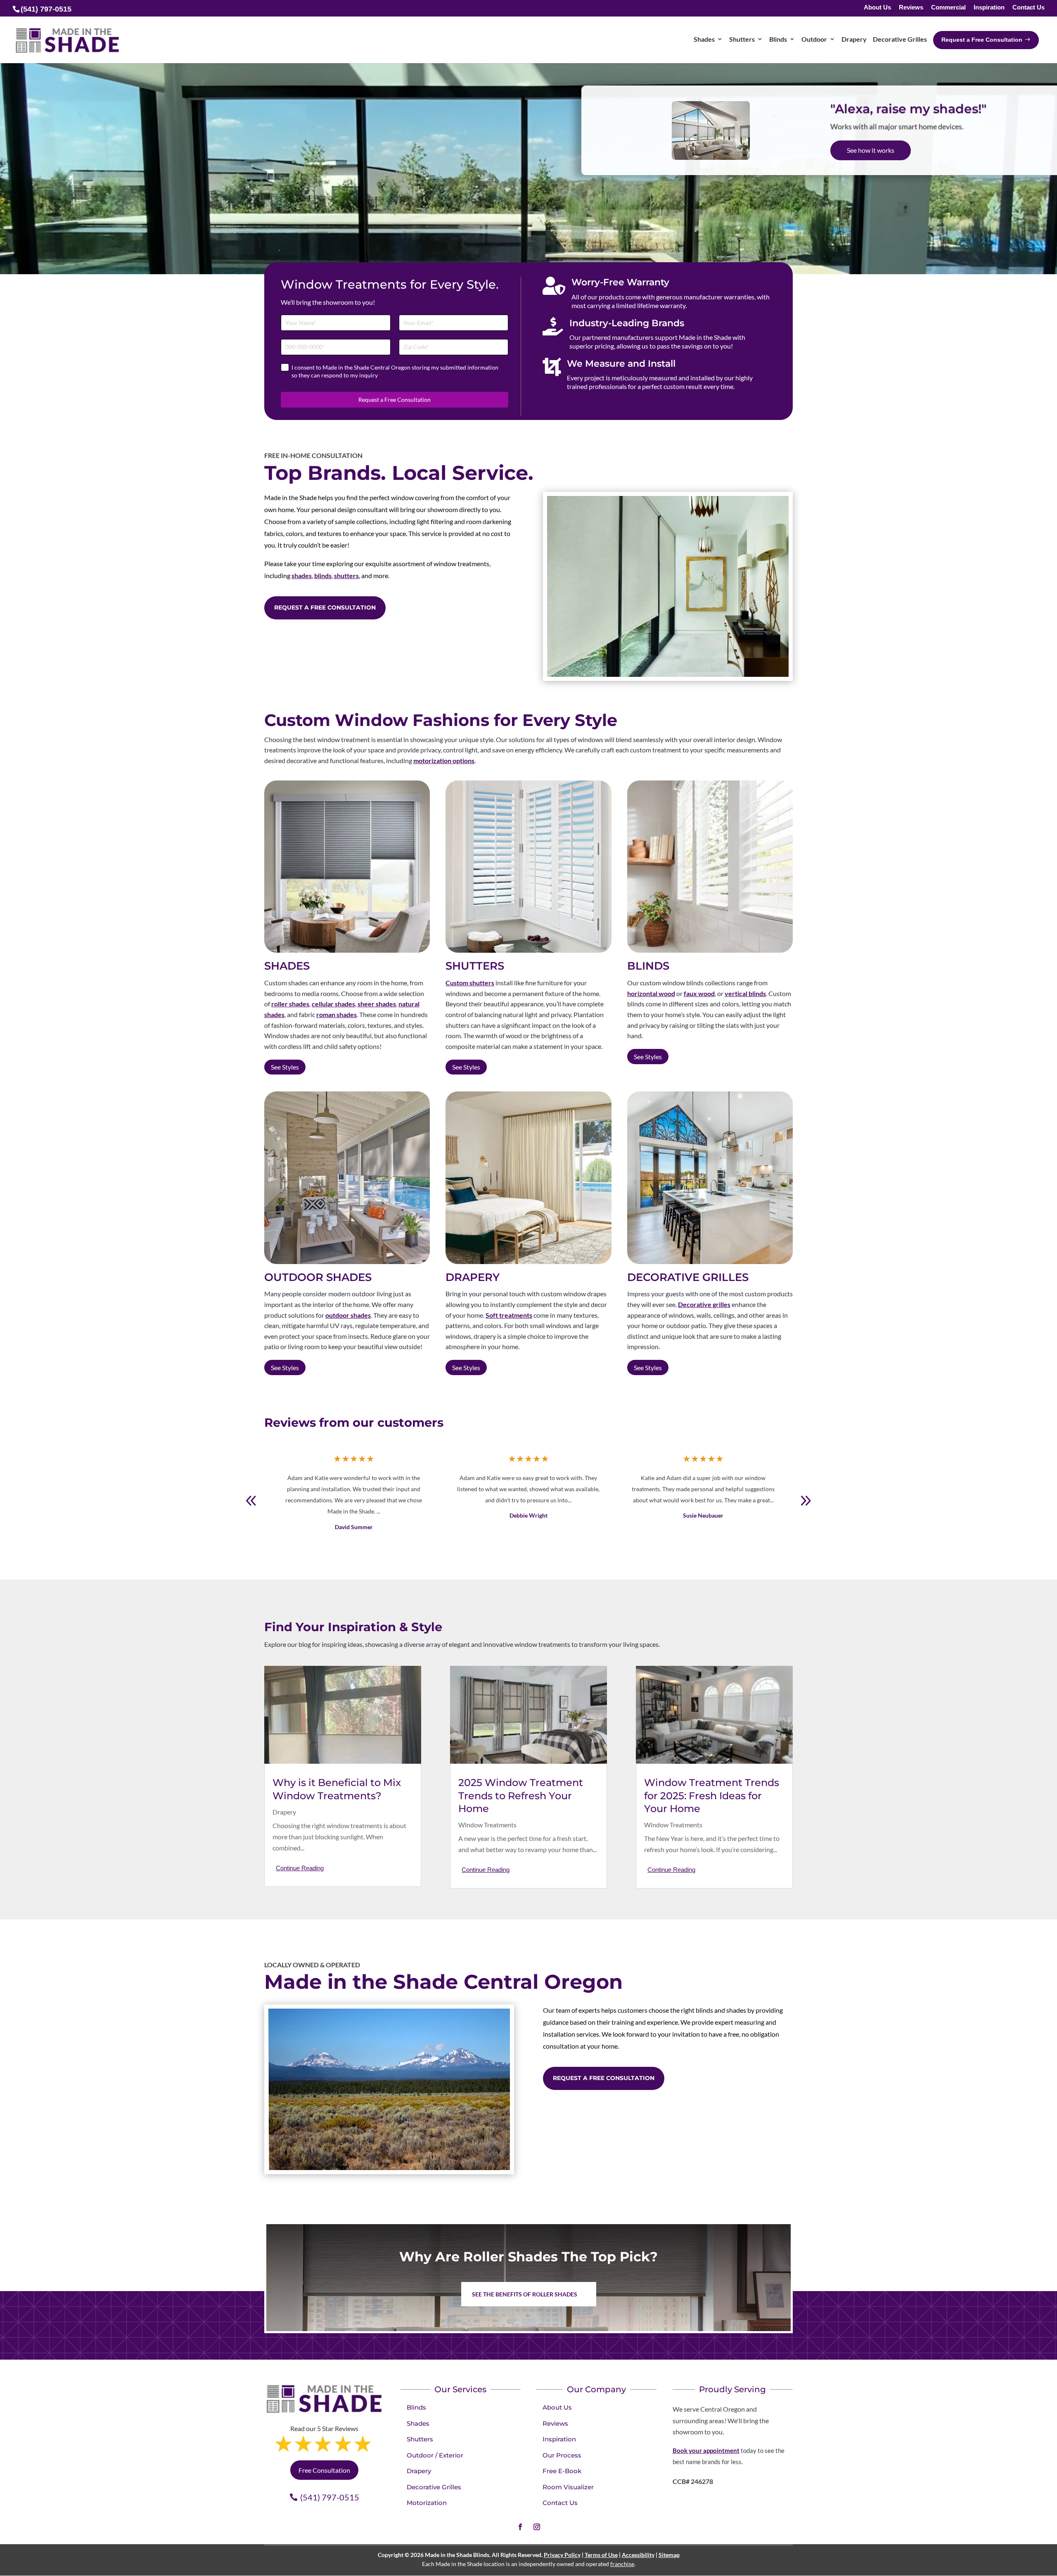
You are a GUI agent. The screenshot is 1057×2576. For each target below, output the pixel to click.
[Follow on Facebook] (520, 2527)
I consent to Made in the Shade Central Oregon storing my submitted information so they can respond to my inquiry (395, 371)
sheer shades (377, 1004)
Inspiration (989, 8)
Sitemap (669, 2555)
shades (302, 575)
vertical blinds (745, 993)
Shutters (420, 2439)
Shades (418, 2423)
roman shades (337, 1014)
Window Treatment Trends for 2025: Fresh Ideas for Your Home (712, 1795)
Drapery (284, 1812)
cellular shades (333, 1004)
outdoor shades (348, 1315)
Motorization (427, 2503)
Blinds (416, 2407)
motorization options (444, 760)
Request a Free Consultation (395, 400)
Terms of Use (601, 2555)
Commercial (948, 8)
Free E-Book (562, 2471)
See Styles (285, 1067)
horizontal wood (651, 993)
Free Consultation (873, 157)
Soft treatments (509, 1315)
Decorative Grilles (434, 2487)
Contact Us (1029, 8)
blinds (323, 575)
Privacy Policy (562, 2555)
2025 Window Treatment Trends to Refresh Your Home (521, 1795)
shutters (346, 575)
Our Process (562, 2455)
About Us (877, 8)
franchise (622, 2564)
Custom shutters (470, 983)
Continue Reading (300, 1868)
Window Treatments (487, 1825)
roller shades (290, 1004)
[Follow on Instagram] (537, 2527)
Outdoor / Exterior (435, 2455)
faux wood (699, 993)
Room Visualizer (568, 2487)
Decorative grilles (704, 1304)
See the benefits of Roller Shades (525, 2294)
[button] (806, 1501)
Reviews (911, 8)
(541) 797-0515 (330, 2497)
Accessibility (638, 2555)
